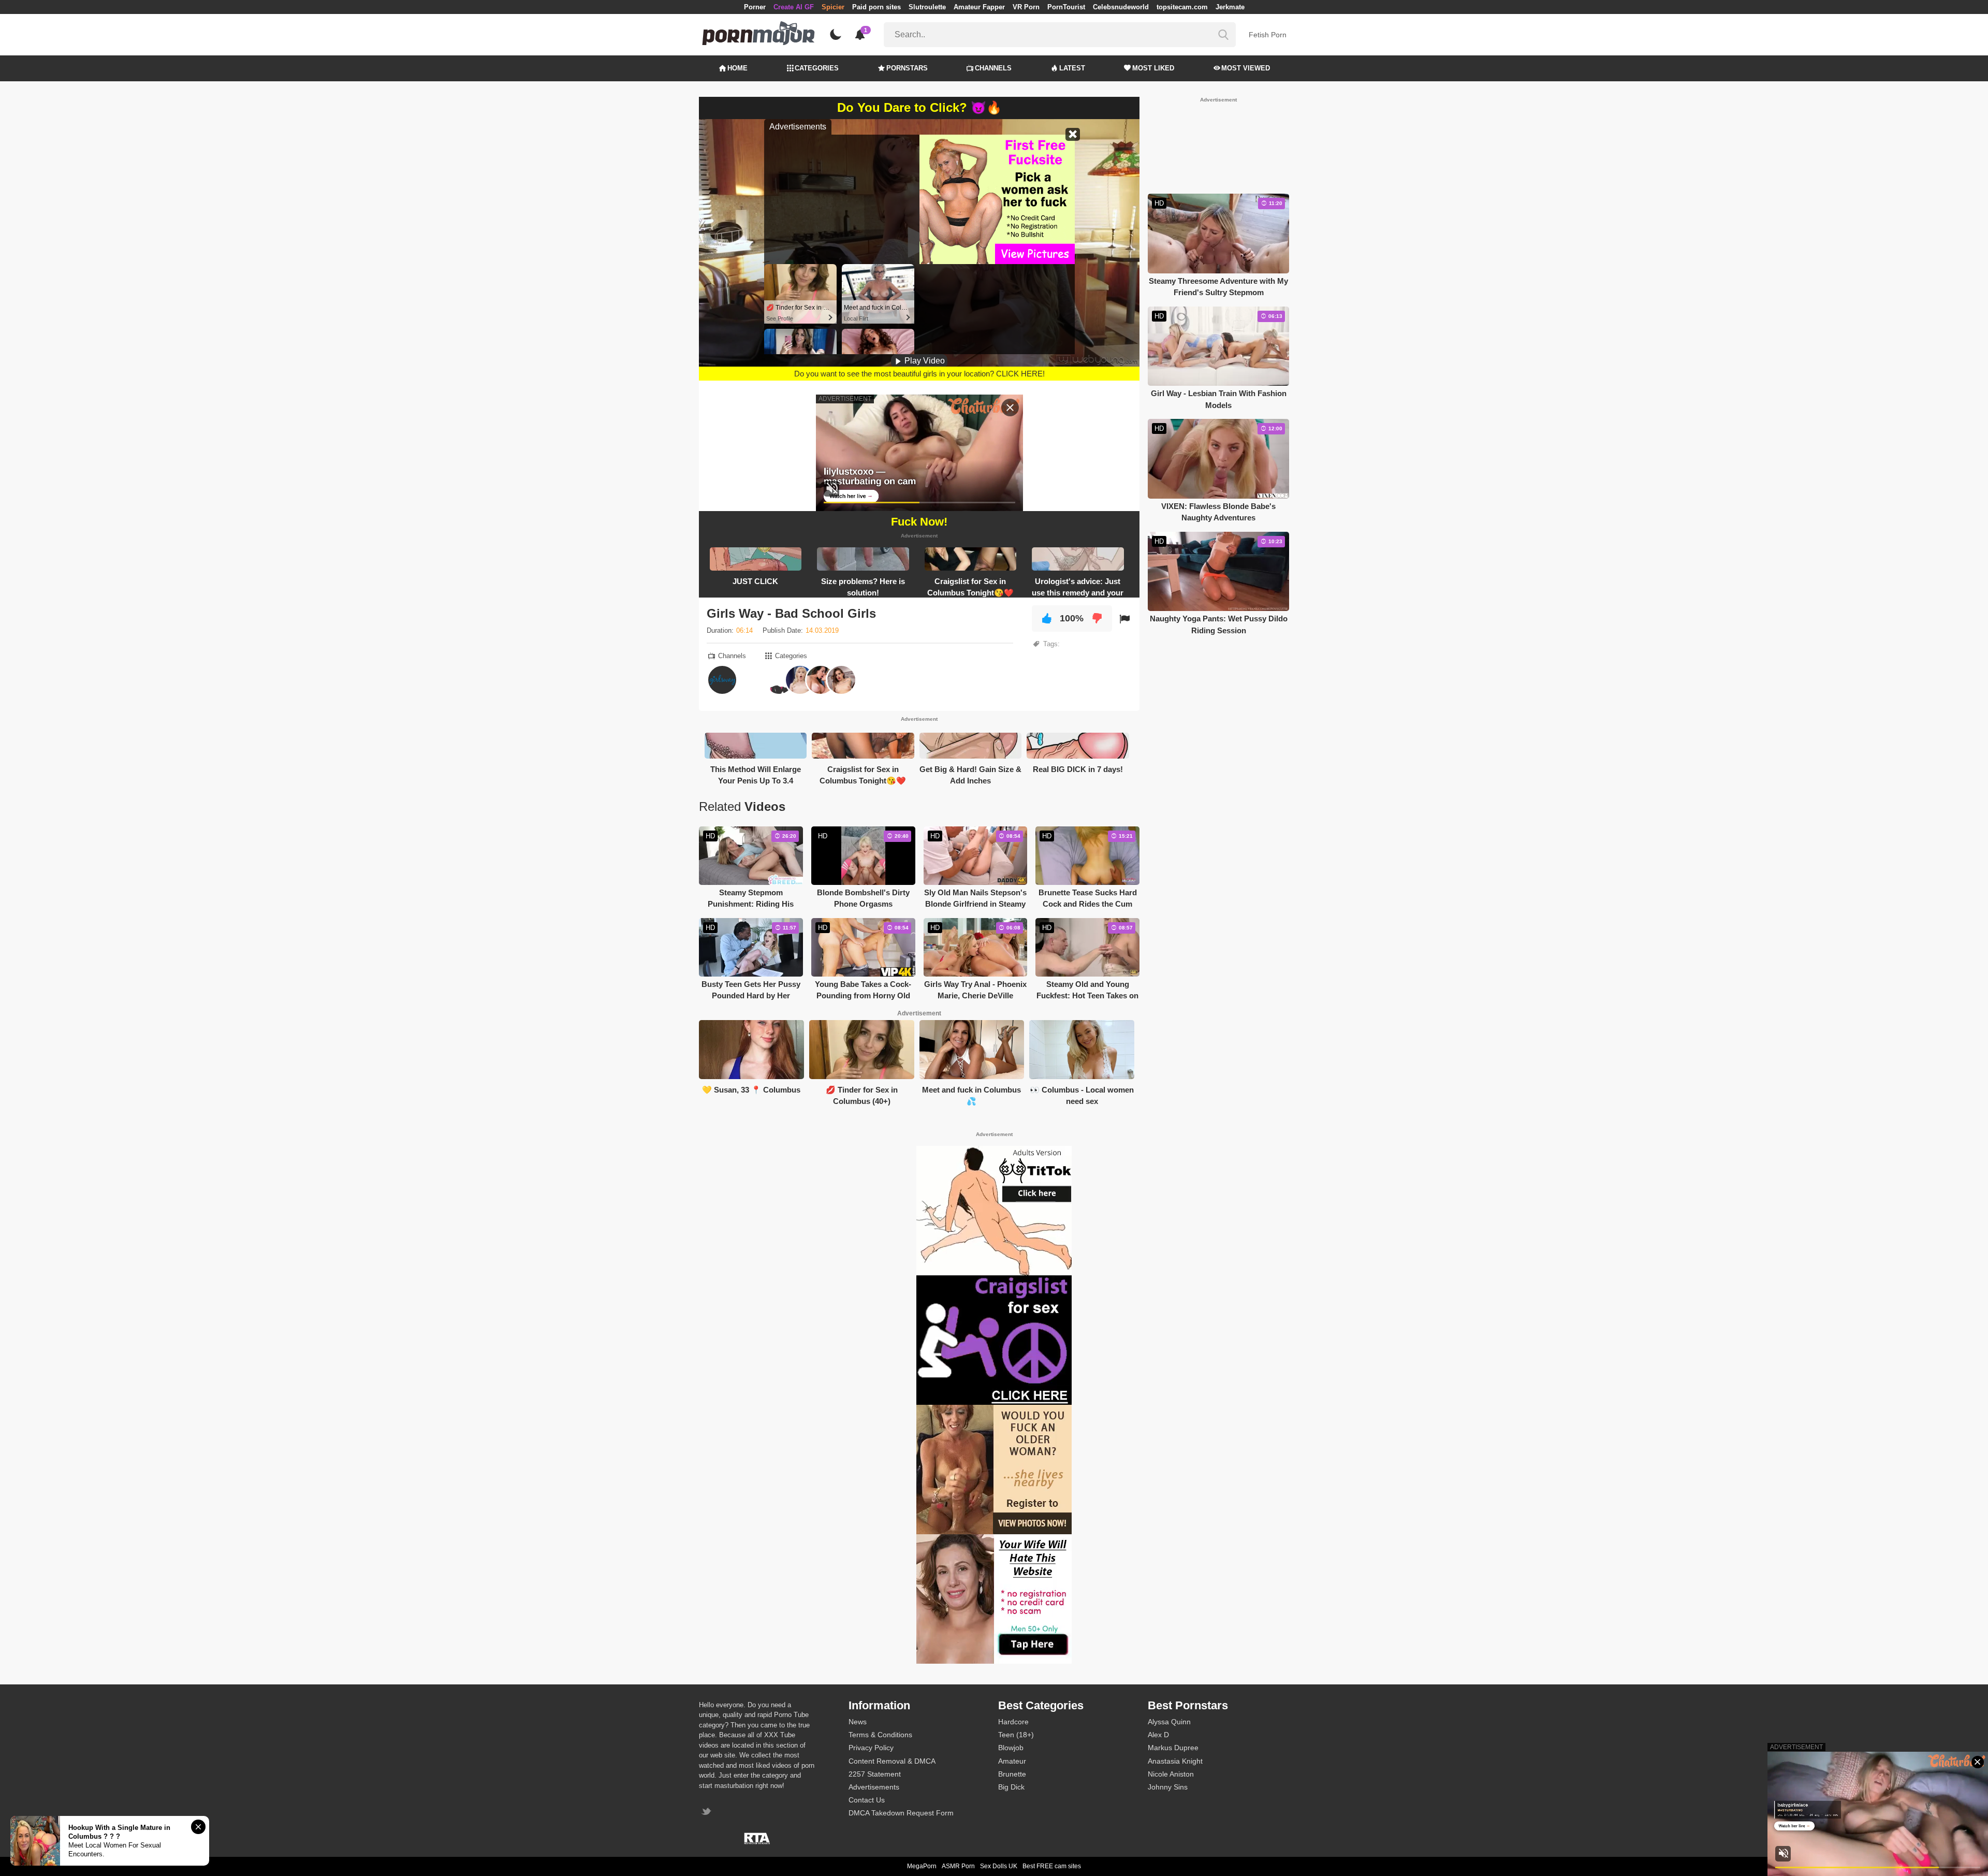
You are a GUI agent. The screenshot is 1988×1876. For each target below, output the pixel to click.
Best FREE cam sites (1052, 1866)
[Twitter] (707, 1813)
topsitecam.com (1182, 7)
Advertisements (874, 1787)
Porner (755, 7)
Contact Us (867, 1800)
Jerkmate (1230, 7)
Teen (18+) (1016, 1735)
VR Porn (1026, 7)
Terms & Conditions (880, 1735)
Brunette (1012, 1774)
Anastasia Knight (1175, 1761)
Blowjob (1011, 1748)
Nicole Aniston (1171, 1774)
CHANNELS (993, 68)
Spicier (833, 7)
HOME (737, 68)
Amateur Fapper (979, 7)
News (858, 1722)
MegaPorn (922, 1866)
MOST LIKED (1153, 68)
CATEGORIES (817, 68)
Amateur (1012, 1761)
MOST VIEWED (1246, 68)
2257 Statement (875, 1774)
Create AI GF (794, 7)
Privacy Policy (871, 1748)
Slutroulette (927, 7)
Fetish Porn (1268, 35)
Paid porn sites (876, 7)
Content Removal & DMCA (892, 1761)
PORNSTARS (907, 68)
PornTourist (1066, 7)
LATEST (1072, 68)
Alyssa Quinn (1169, 1722)
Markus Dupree (1173, 1748)
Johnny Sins (1168, 1787)
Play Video (924, 361)
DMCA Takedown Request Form (901, 1813)
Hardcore (1013, 1722)
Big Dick (1011, 1787)
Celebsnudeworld (1121, 7)
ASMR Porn (958, 1866)
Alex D (1158, 1735)
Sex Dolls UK (999, 1866)
